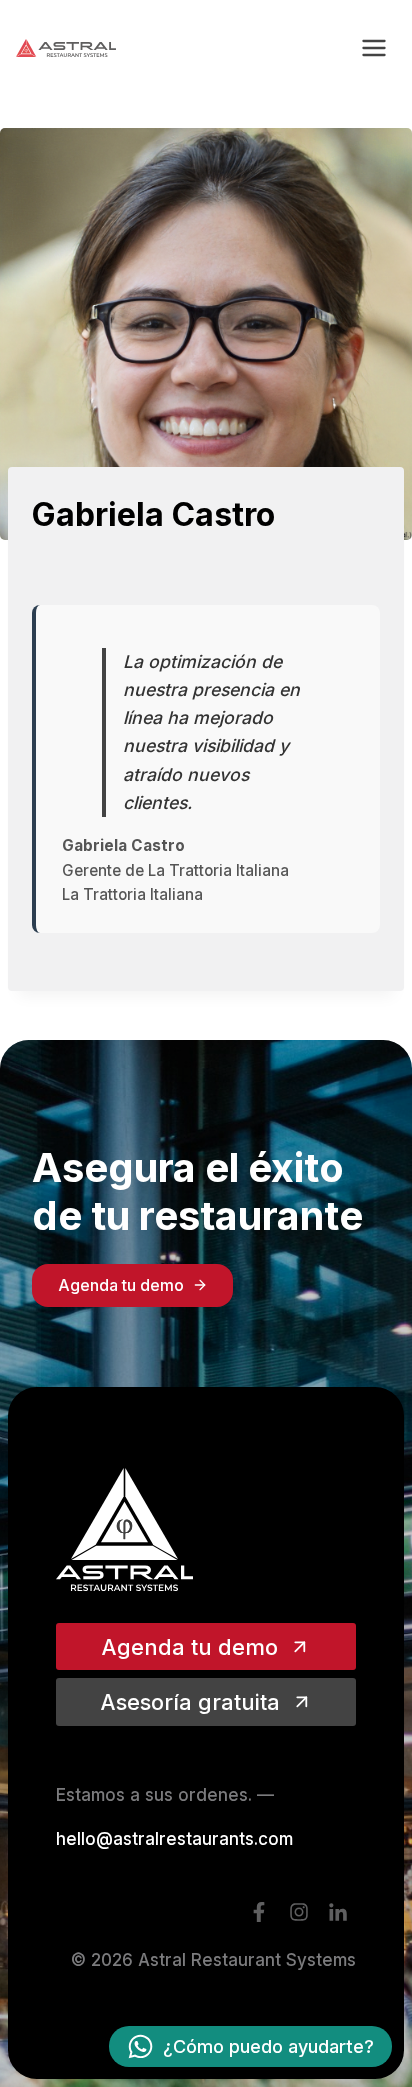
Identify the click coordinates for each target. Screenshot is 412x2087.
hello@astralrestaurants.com (174, 1839)
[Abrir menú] (373, 47)
